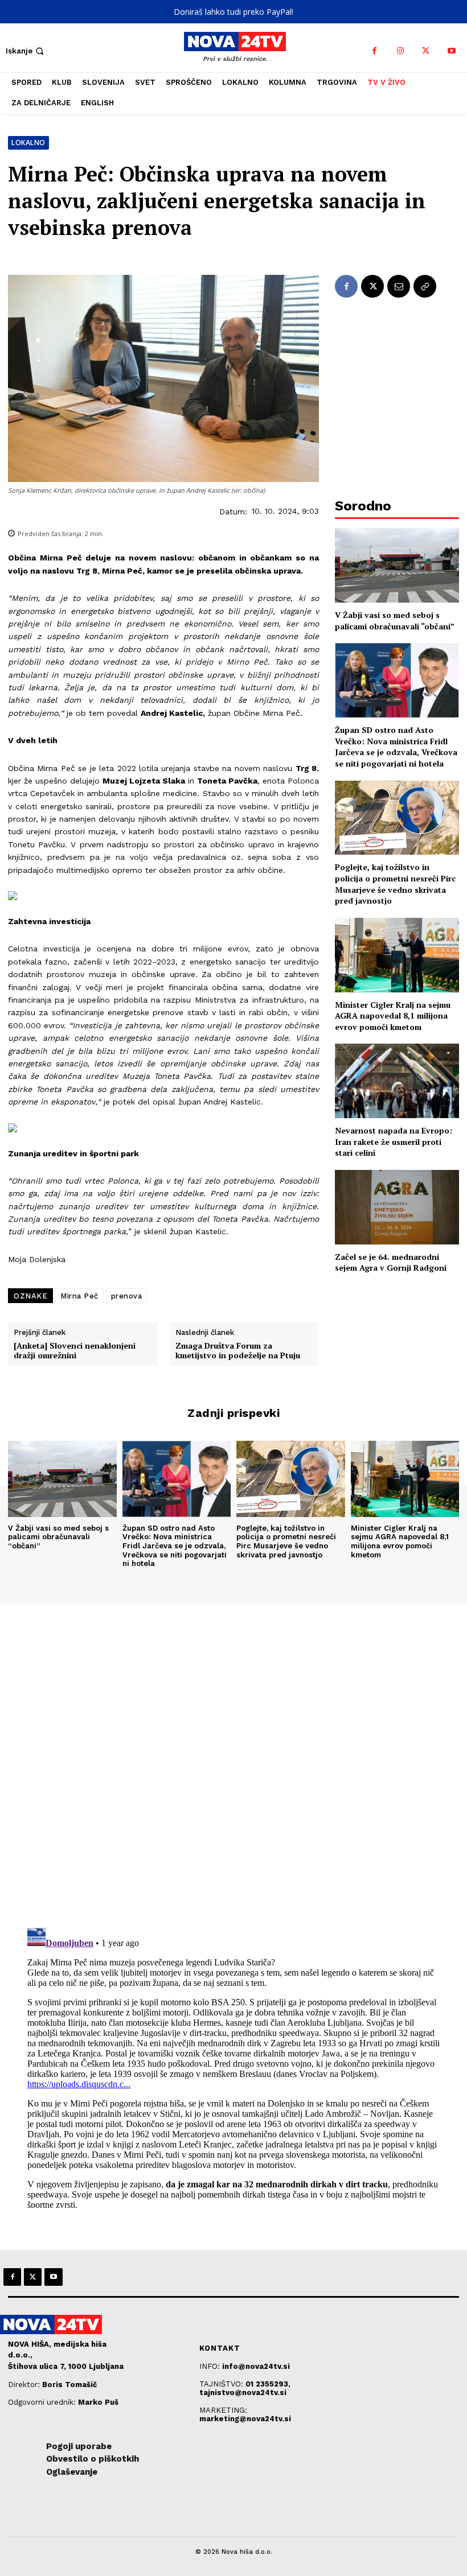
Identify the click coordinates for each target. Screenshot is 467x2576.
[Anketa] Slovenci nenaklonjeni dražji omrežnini (75, 1351)
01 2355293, (268, 2384)
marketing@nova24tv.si (245, 2419)
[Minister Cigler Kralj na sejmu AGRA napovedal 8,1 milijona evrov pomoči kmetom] (397, 955)
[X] (426, 51)
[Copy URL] (425, 286)
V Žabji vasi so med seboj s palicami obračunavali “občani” (395, 621)
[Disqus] (233, 1759)
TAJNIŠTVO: (222, 2384)
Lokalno (28, 143)
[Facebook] (374, 51)
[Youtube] (451, 51)
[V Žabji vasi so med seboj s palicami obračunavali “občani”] (397, 565)
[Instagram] (400, 51)
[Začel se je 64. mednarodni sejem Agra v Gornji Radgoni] (397, 1207)
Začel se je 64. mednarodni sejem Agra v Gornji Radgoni (391, 1262)
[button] (26, 51)
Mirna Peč (79, 1296)
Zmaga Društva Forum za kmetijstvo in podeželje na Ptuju (238, 1351)
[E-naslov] (399, 286)
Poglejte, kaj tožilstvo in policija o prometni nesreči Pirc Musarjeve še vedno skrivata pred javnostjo (395, 884)
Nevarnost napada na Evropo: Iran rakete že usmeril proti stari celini (394, 1141)
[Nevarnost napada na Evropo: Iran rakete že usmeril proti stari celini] (397, 1081)
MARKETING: (223, 2410)
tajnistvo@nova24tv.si (243, 2392)
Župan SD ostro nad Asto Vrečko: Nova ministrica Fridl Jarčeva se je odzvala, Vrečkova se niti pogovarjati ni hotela (396, 747)
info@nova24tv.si (256, 2366)
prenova (127, 1296)
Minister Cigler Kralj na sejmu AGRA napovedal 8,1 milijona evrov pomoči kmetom (393, 1016)
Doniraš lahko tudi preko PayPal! (233, 12)
